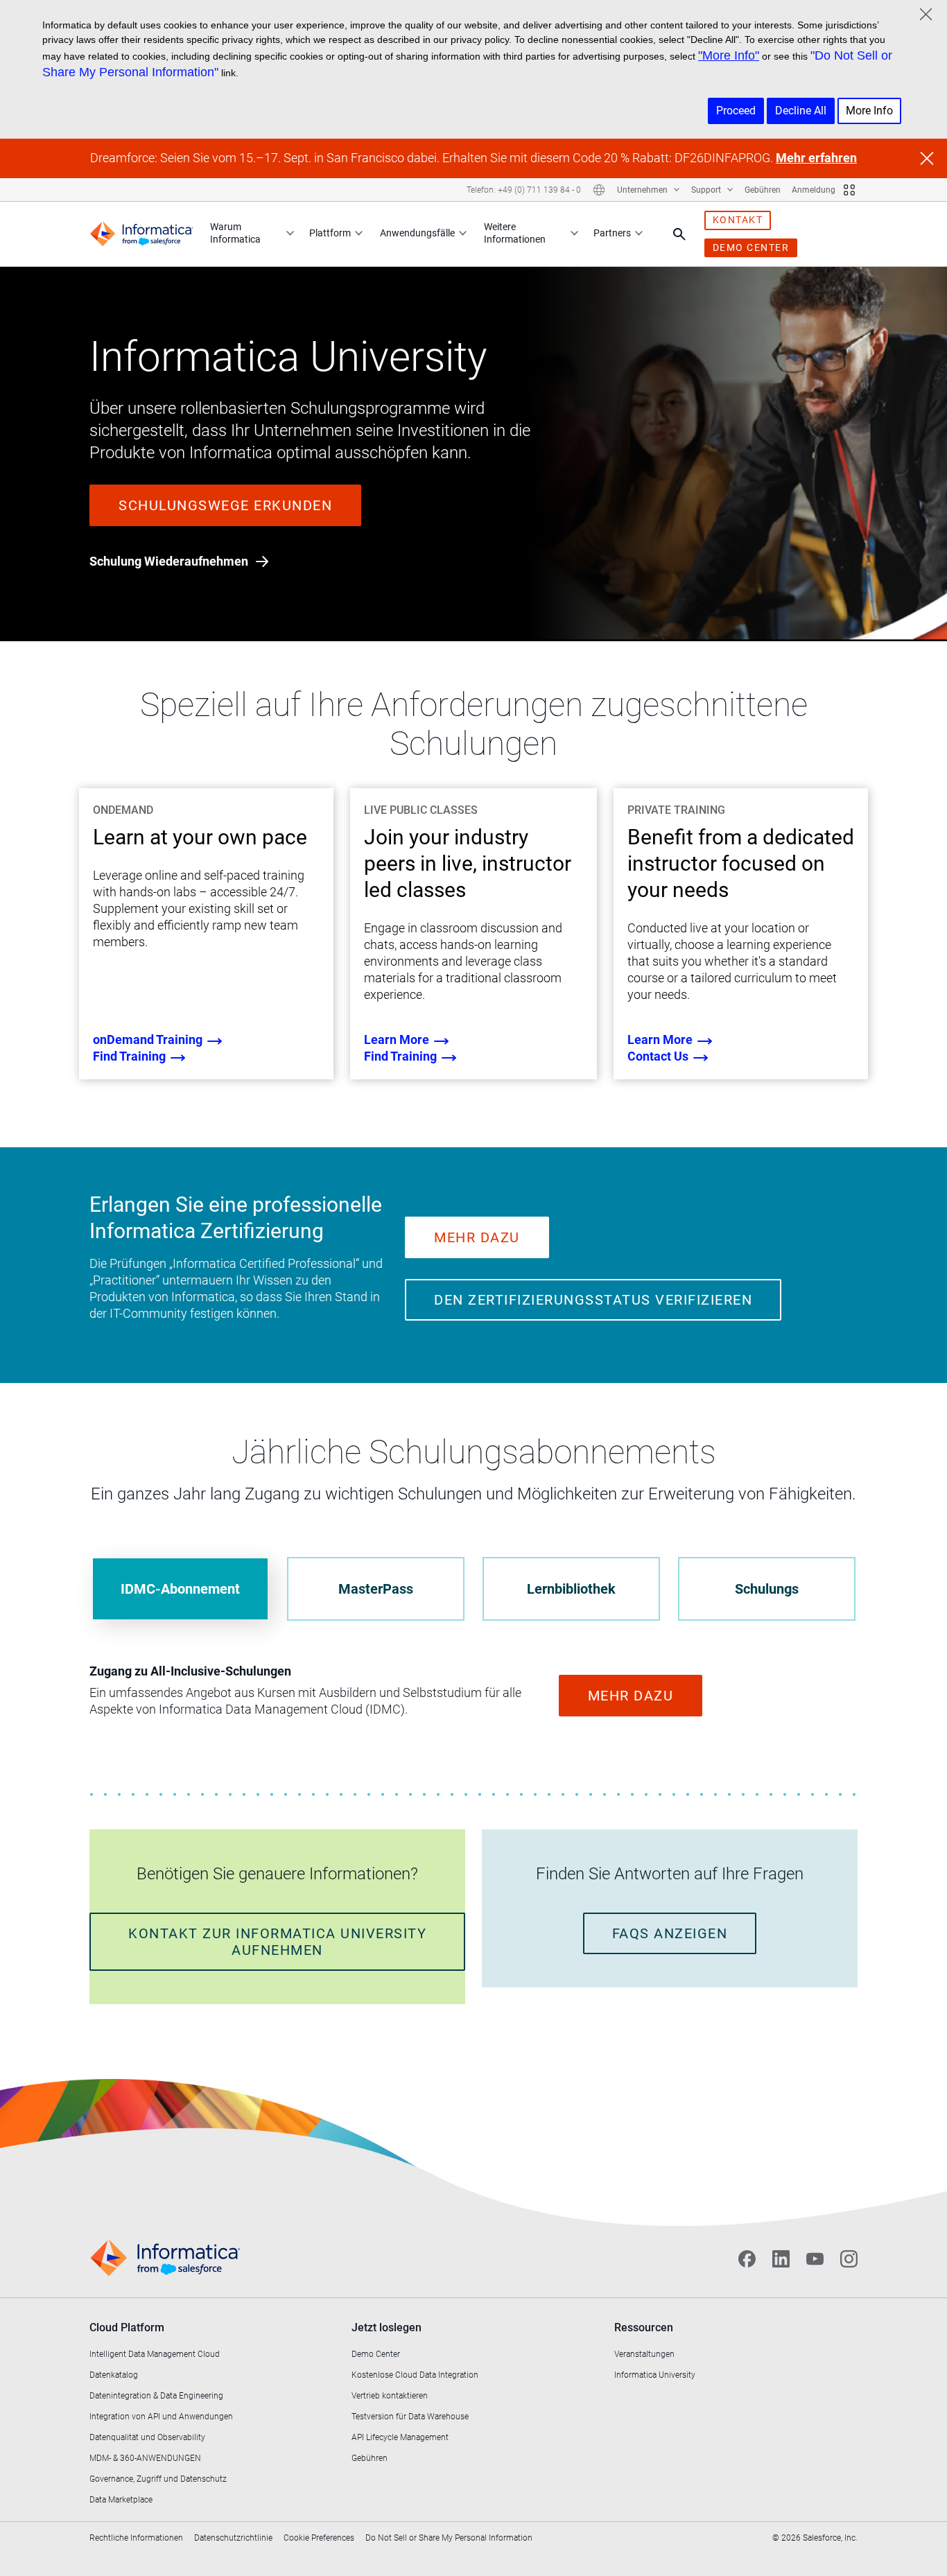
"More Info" (729, 55)
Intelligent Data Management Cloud (155, 2354)
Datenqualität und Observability (147, 2437)
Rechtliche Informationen (136, 2538)
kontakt (738, 220)
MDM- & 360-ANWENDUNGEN (145, 2458)
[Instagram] (849, 2259)
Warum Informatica (235, 233)
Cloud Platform (127, 2327)
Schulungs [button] (767, 1589)
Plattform (330, 233)
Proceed (736, 111)
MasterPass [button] (376, 1589)
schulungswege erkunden (225, 505)
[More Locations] (599, 190)
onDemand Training (149, 1039)
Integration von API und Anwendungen (161, 2417)
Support (707, 190)
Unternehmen (643, 190)
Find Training (131, 1056)
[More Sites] (849, 190)
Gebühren (763, 190)
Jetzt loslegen (386, 2327)
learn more (398, 1039)
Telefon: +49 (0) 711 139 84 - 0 (524, 190)
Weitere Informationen (515, 233)
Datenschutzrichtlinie (233, 2538)
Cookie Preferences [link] (319, 2538)
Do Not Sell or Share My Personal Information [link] (449, 2538)
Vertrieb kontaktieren (390, 2396)
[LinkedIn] (781, 2259)
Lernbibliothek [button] (571, 1589)
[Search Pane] (679, 234)
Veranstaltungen (644, 2354)
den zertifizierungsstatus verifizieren (593, 1300)
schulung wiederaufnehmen (170, 561)
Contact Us (659, 1056)
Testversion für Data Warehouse (410, 2417)
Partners (612, 233)
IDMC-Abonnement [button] (180, 1589)
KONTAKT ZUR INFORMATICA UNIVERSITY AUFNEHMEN (277, 1942)
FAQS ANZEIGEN (670, 1933)
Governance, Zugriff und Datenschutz (158, 2479)
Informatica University (655, 2375)
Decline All (801, 111)
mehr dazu (477, 1237)
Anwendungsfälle (417, 233)
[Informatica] (141, 234)
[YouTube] (815, 2259)
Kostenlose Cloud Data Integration (415, 2375)
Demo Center (376, 2354)
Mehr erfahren (816, 158)
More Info (869, 111)
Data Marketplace (121, 2500)
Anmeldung (814, 190)
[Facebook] (747, 2259)
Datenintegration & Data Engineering (156, 2396)
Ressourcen (644, 2327)
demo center (751, 247)
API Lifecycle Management (400, 2437)
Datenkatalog (114, 2375)
